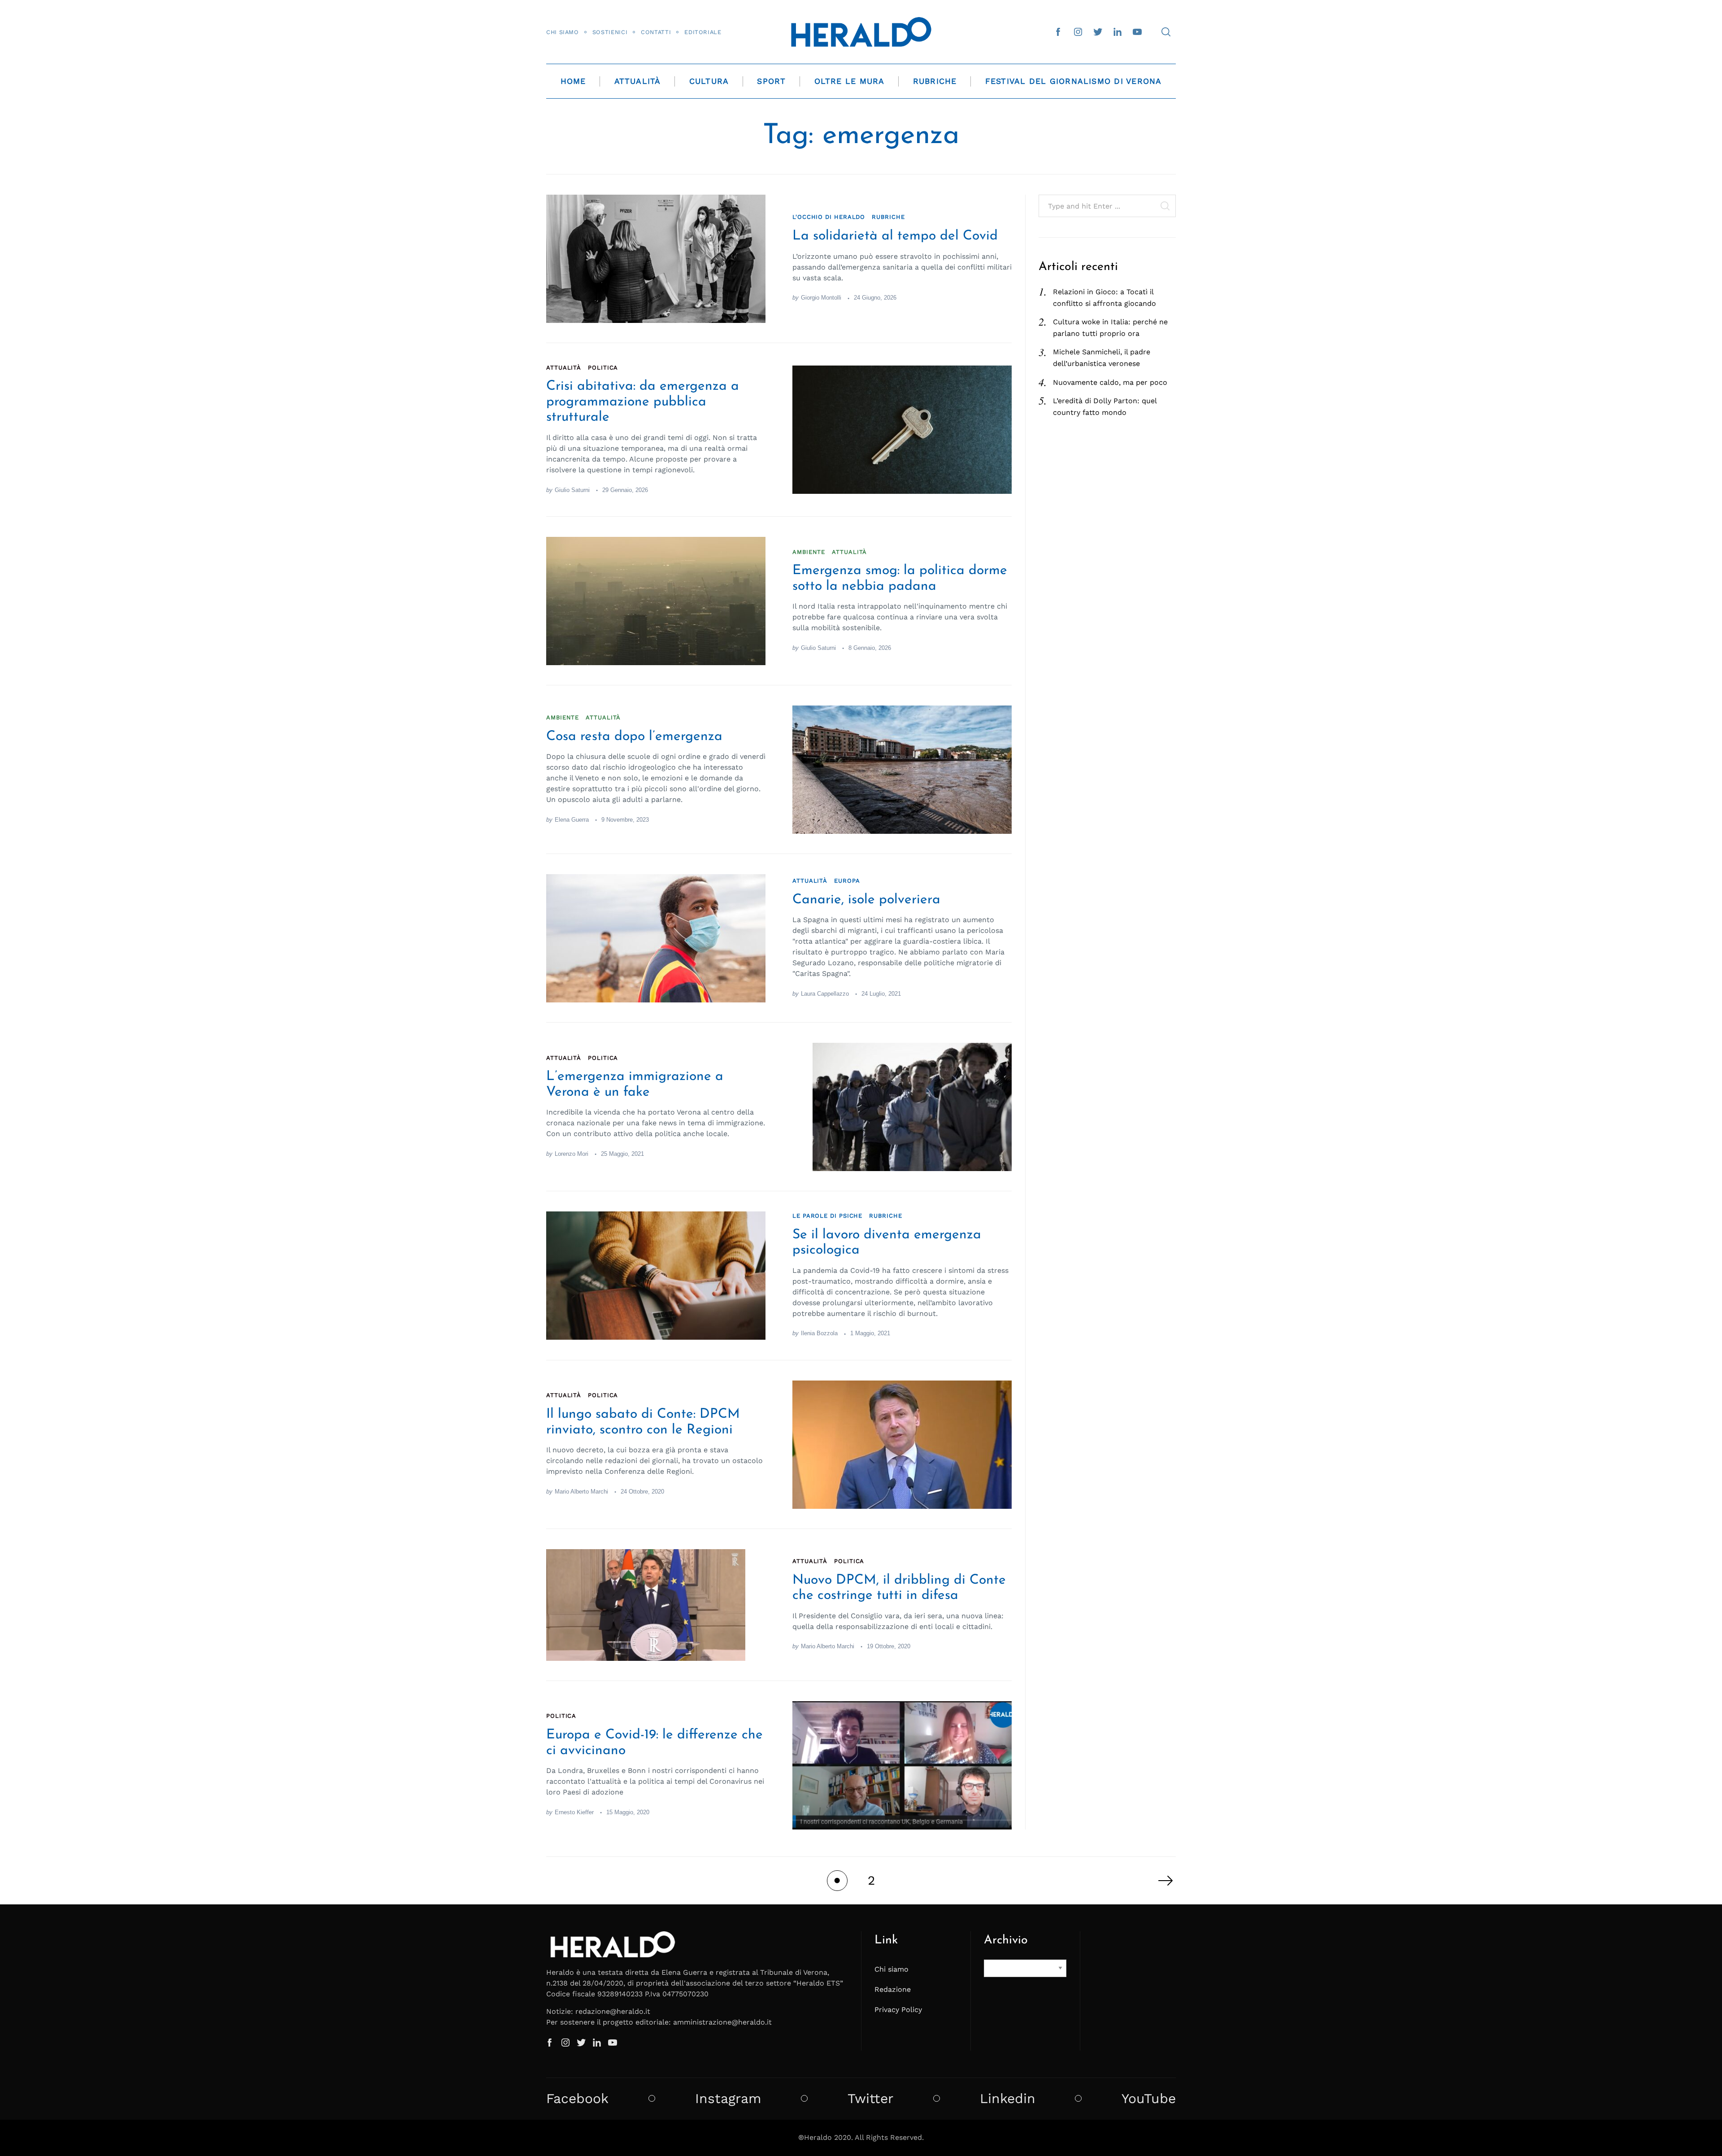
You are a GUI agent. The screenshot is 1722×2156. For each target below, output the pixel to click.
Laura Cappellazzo (825, 994)
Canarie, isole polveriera (866, 900)
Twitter (870, 2099)
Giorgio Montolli (821, 298)
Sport (771, 81)
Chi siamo (563, 32)
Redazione (893, 1989)
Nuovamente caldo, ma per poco (1110, 382)
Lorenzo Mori (572, 1154)
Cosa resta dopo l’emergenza (634, 737)
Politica (603, 368)
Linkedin (1008, 2099)
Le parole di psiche (827, 1216)
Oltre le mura (850, 81)
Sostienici (610, 32)
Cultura (709, 81)
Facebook (577, 2099)
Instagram (728, 2099)
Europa (847, 881)
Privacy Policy (898, 2010)
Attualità (638, 81)
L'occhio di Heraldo (829, 217)
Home (573, 81)
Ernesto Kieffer (574, 1812)
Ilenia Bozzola (819, 1333)
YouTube (1149, 2099)
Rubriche (935, 81)
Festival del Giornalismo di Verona (1074, 81)
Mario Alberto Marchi (581, 1492)
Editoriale (703, 32)
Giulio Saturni (572, 490)
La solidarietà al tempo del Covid (895, 236)
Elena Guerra (572, 820)
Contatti (656, 32)
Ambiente (809, 552)
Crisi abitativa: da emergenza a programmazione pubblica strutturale (643, 402)
